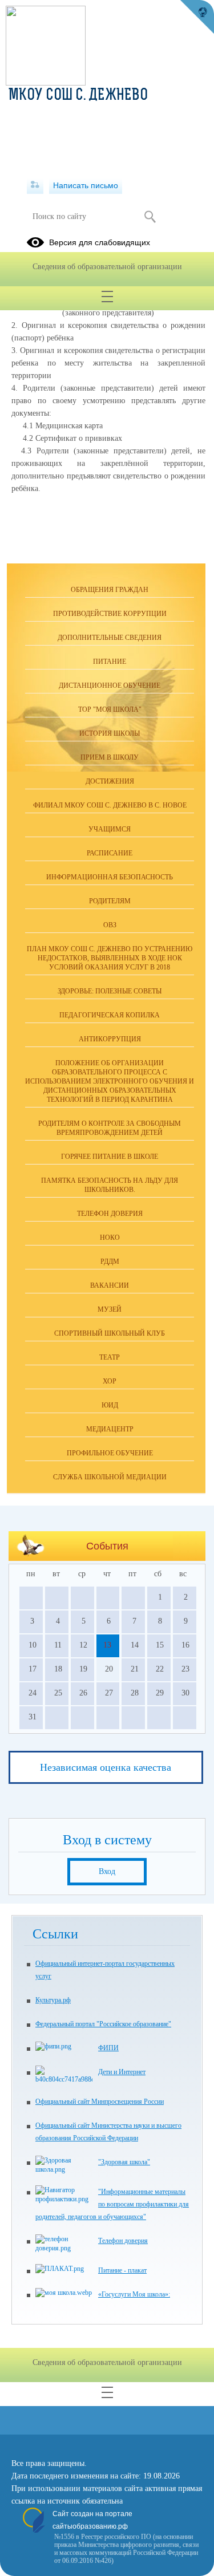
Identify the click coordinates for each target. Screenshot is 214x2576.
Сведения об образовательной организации (107, 267)
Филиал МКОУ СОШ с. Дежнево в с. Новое (110, 805)
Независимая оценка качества (106, 1767)
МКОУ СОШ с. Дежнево (78, 96)
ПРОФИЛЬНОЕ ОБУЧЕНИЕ (110, 1453)
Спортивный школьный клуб (110, 1333)
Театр (110, 1357)
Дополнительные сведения (110, 638)
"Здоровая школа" (124, 2162)
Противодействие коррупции (110, 614)
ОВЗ (110, 925)
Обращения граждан (110, 590)
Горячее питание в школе (110, 1157)
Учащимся (110, 829)
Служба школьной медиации (110, 1477)
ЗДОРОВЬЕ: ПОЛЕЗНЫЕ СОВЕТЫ (110, 991)
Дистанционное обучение (110, 685)
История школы (110, 733)
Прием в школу (110, 757)
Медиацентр (110, 1429)
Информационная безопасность (110, 877)
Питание (110, 662)
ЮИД (110, 1405)
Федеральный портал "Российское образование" (103, 2024)
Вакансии (110, 1285)
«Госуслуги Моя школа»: (134, 2294)
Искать (150, 217)
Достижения (110, 781)
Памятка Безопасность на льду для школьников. (110, 1185)
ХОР (110, 1381)
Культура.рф (53, 2000)
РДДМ (110, 1261)
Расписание (110, 853)
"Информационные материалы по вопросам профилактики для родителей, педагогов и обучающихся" (112, 2204)
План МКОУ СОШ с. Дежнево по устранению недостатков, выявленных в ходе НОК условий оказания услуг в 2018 (110, 958)
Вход (107, 1871)
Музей (110, 1309)
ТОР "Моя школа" (110, 709)
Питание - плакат (122, 2270)
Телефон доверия (123, 2241)
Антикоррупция (110, 1039)
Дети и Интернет (122, 2072)
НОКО (110, 1238)
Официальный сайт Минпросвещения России (100, 2102)
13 (107, 1645)
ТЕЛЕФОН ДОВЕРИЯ (110, 1214)
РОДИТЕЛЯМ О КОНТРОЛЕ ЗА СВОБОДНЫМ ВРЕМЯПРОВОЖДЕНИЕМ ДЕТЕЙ (110, 1128)
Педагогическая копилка (110, 1015)
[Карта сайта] (35, 185)
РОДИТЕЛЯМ (110, 901)
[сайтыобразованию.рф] (197, 17)
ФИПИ (108, 2048)
